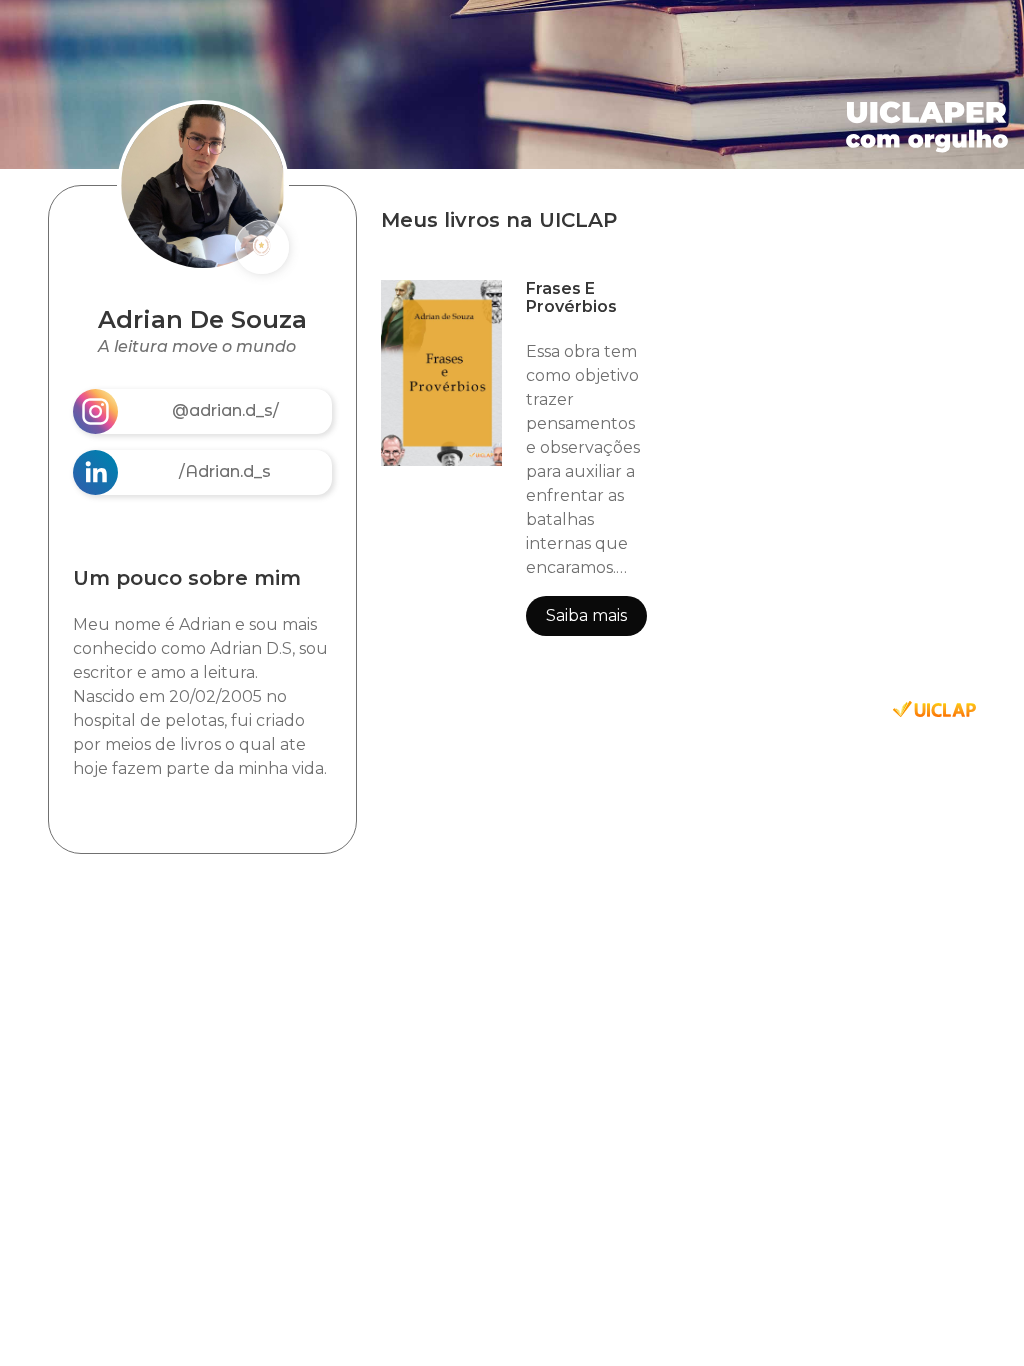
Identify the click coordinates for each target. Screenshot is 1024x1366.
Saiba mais (586, 615)
